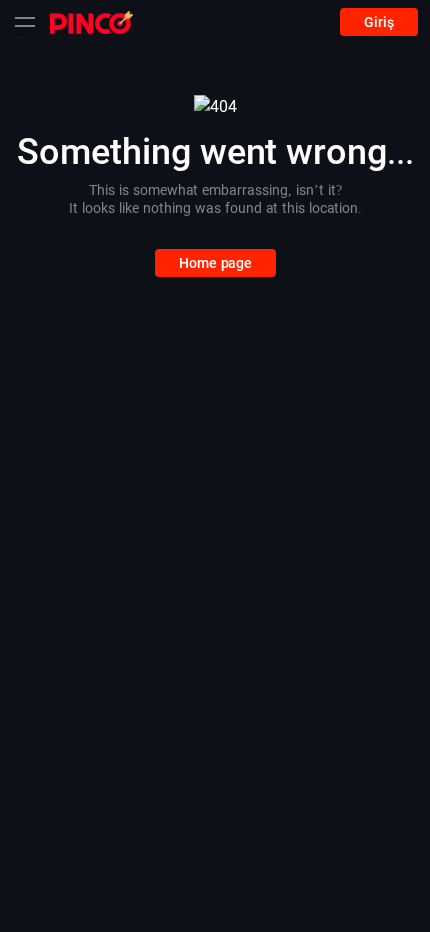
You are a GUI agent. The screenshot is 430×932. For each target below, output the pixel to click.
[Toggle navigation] (25, 22)
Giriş (379, 22)
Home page (215, 263)
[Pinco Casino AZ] (91, 21)
